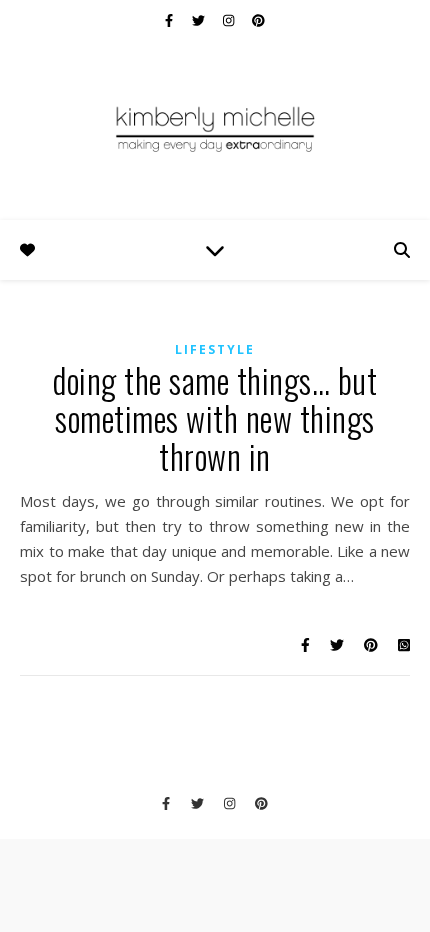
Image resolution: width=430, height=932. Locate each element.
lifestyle (215, 349)
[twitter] (200, 20)
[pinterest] (258, 20)
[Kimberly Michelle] (215, 128)
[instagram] (230, 20)
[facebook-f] (170, 20)
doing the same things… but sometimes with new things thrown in (215, 418)
